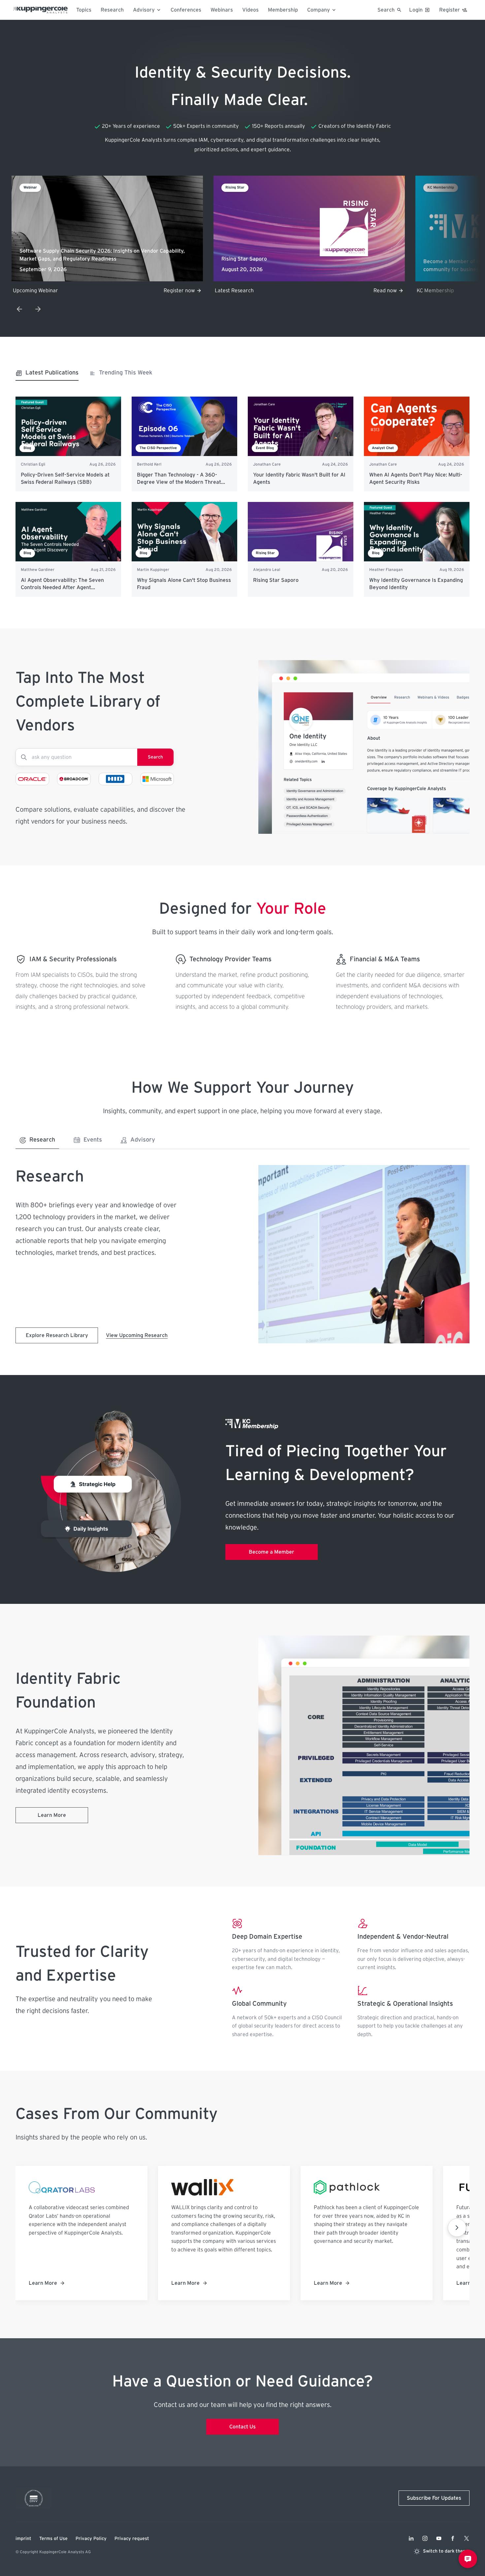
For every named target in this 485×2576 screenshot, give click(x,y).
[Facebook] (453, 2538)
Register (450, 10)
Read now (183, 291)
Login (416, 10)
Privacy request (132, 2539)
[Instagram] (425, 2538)
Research (112, 10)
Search (155, 757)
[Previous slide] (19, 309)
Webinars (222, 10)
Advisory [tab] (143, 1140)
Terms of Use (53, 2539)
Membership (283, 10)
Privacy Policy (91, 2539)
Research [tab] (42, 1140)
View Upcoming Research (137, 1335)
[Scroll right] (457, 2228)
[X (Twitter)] (467, 2538)
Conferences (186, 10)
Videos (250, 10)
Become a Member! (374, 291)
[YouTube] (439, 2538)
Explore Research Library (57, 1335)
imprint (23, 2539)
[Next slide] (38, 309)
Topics (84, 10)
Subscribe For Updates (434, 2498)
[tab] (47, 375)
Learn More (52, 1815)
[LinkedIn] (411, 2538)
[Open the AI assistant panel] (468, 2559)
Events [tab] (93, 1140)
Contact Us (242, 2427)
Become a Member (272, 1552)
